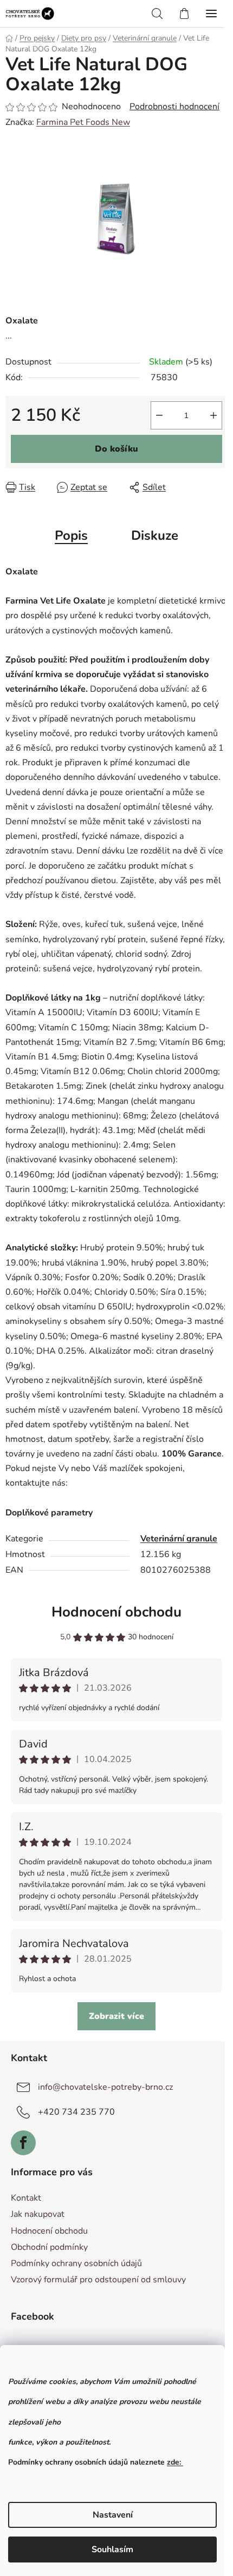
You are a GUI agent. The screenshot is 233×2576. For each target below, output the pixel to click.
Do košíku (116, 449)
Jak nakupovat (38, 2214)
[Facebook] (23, 2143)
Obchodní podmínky (49, 2247)
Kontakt (26, 2198)
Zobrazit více (116, 2016)
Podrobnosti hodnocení (174, 107)
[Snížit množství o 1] (159, 415)
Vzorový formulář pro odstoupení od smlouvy (98, 2280)
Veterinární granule (179, 1539)
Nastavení (113, 2515)
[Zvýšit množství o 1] (213, 415)
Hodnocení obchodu (116, 1612)
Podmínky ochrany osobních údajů (76, 2263)
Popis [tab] (71, 535)
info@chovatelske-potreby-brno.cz (105, 2087)
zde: (175, 2462)
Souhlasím (112, 2549)
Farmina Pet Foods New (83, 122)
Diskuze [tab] (155, 535)
